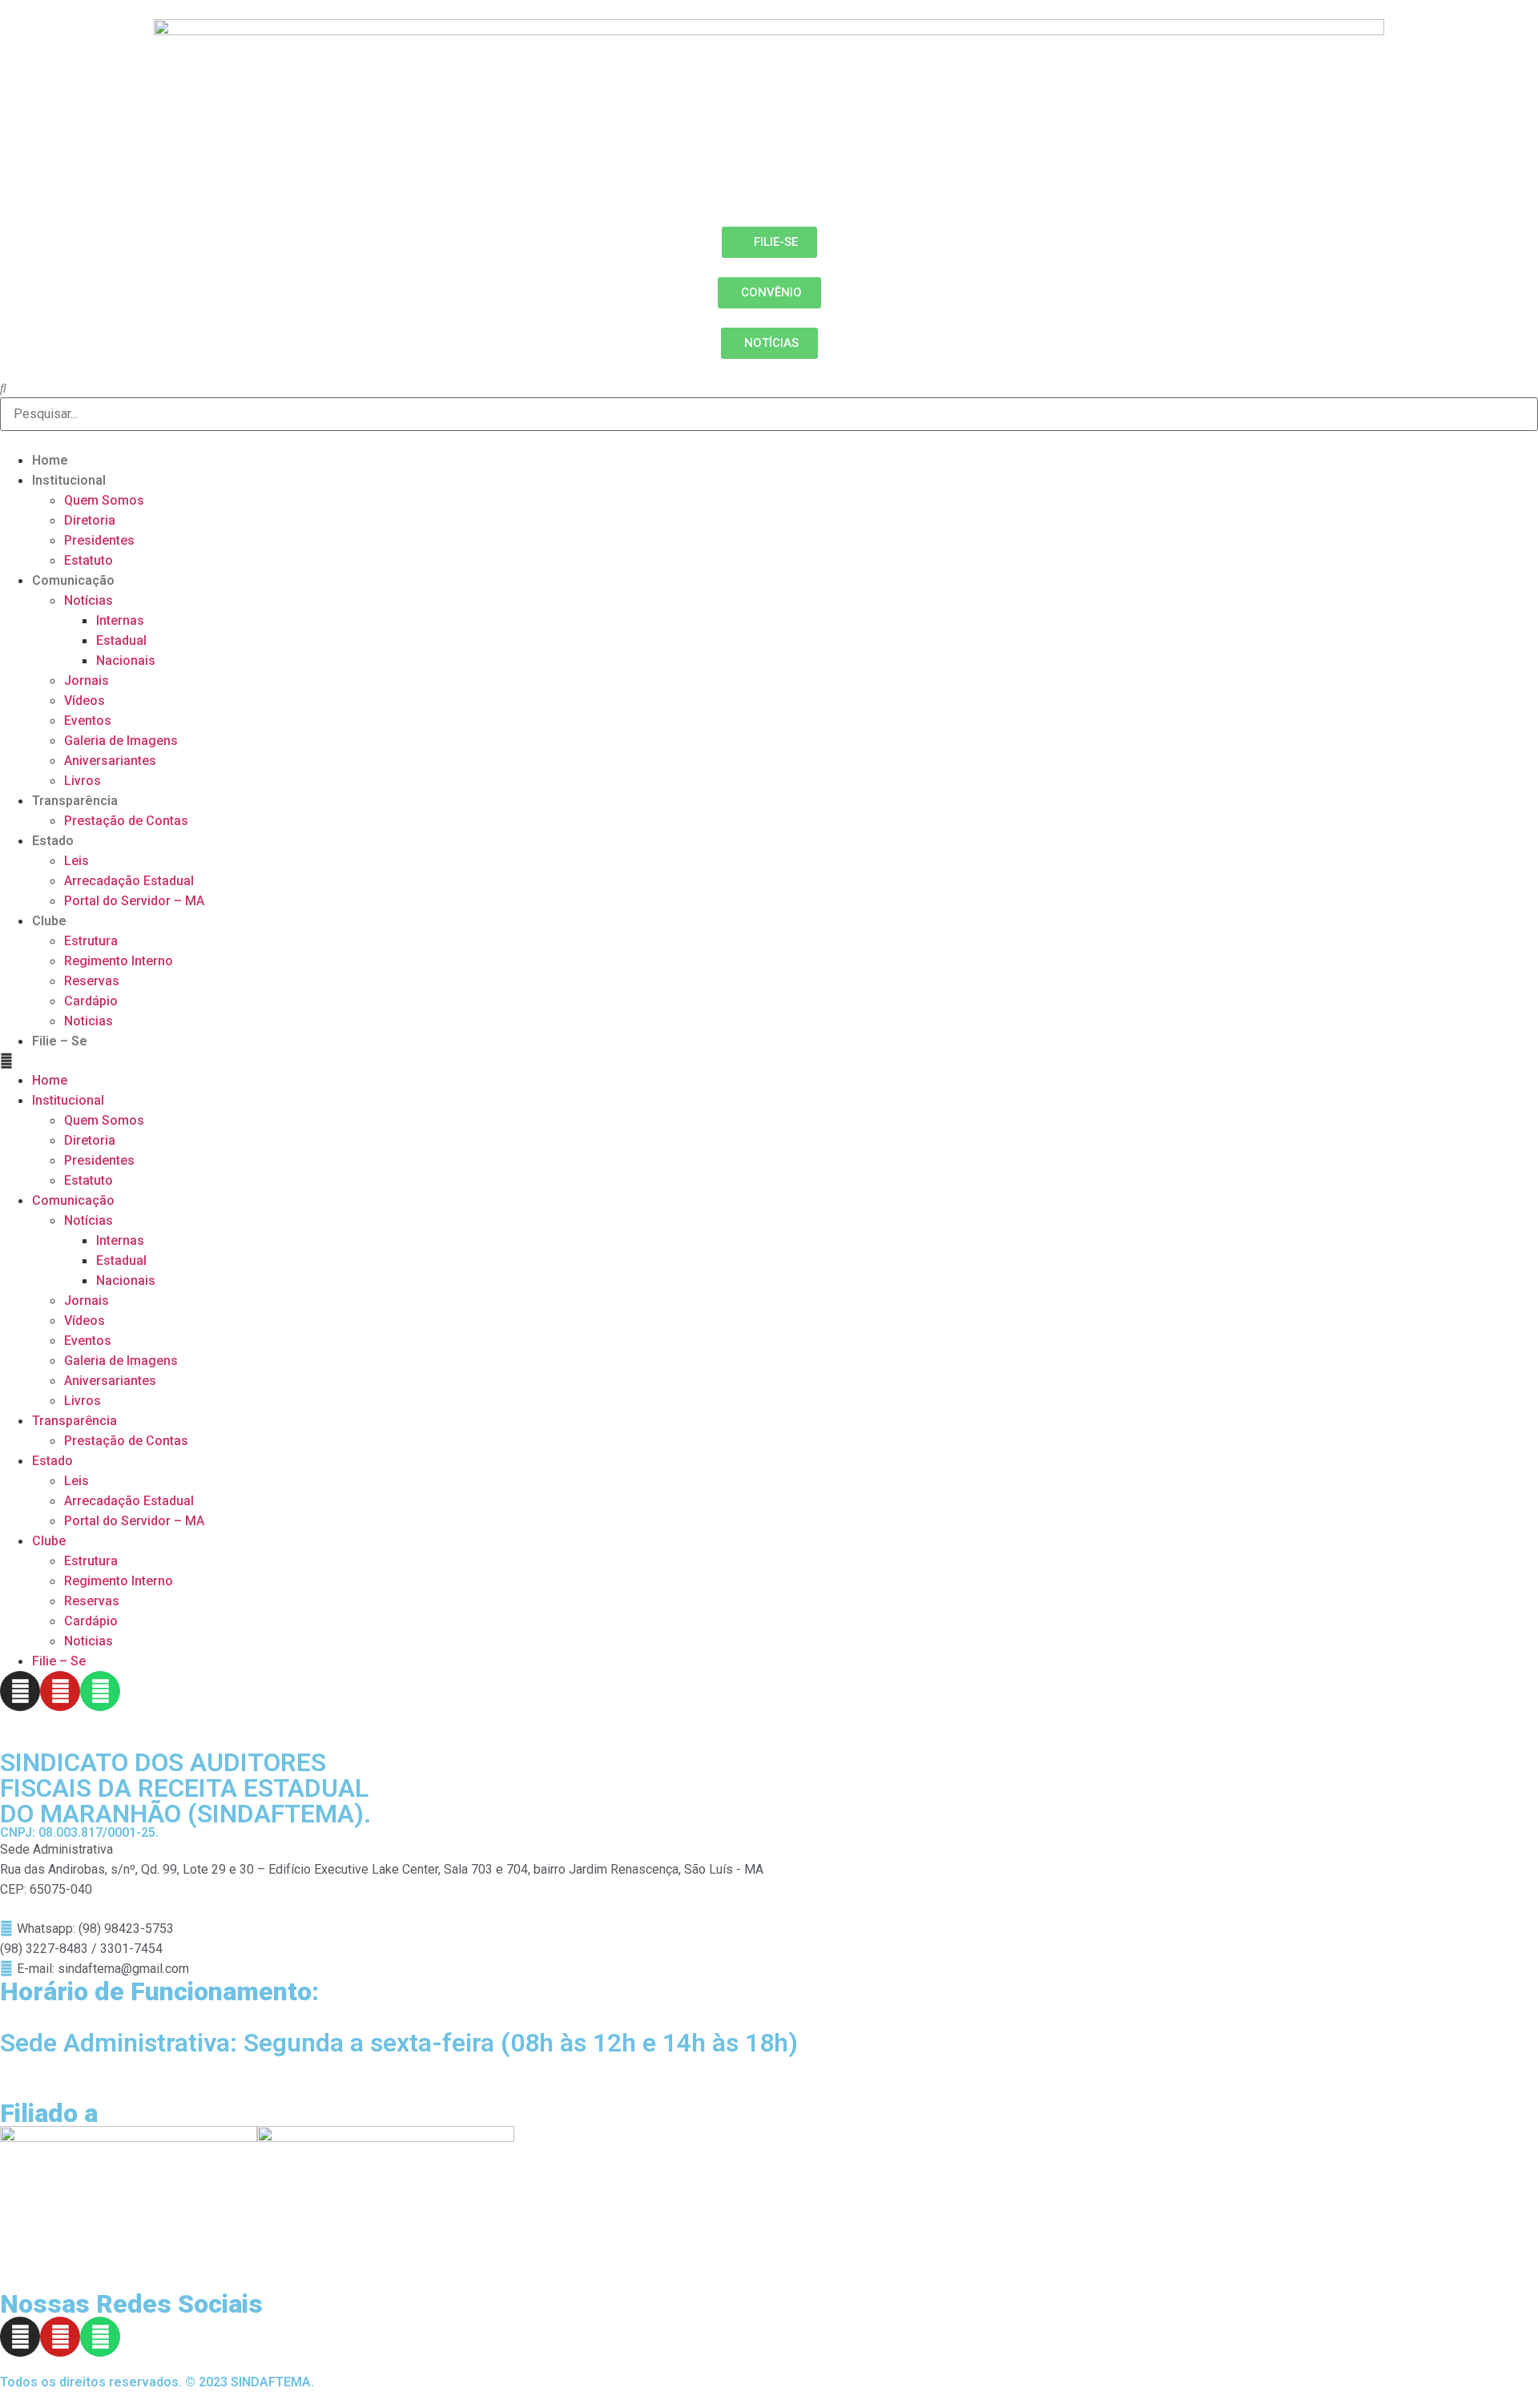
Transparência (75, 801)
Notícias (89, 600)
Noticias (89, 1021)
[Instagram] (20, 1691)
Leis (76, 861)
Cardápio (91, 1001)
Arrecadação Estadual (129, 881)
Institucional (69, 480)
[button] (769, 1061)
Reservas (92, 981)
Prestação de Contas (126, 821)
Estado (53, 841)
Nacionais (126, 660)
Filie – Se (60, 1041)
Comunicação (73, 580)
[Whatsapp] (100, 1691)
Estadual (121, 640)
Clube (49, 921)
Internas (120, 620)
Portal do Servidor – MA (134, 901)
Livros (83, 781)
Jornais (87, 681)
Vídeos (85, 701)
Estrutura (91, 941)
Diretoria (90, 520)
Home (50, 460)
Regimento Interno (119, 961)
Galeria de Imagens (121, 741)
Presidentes (99, 540)
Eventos (88, 721)
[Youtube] (60, 1691)
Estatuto (89, 560)
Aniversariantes (110, 761)
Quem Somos (104, 500)
